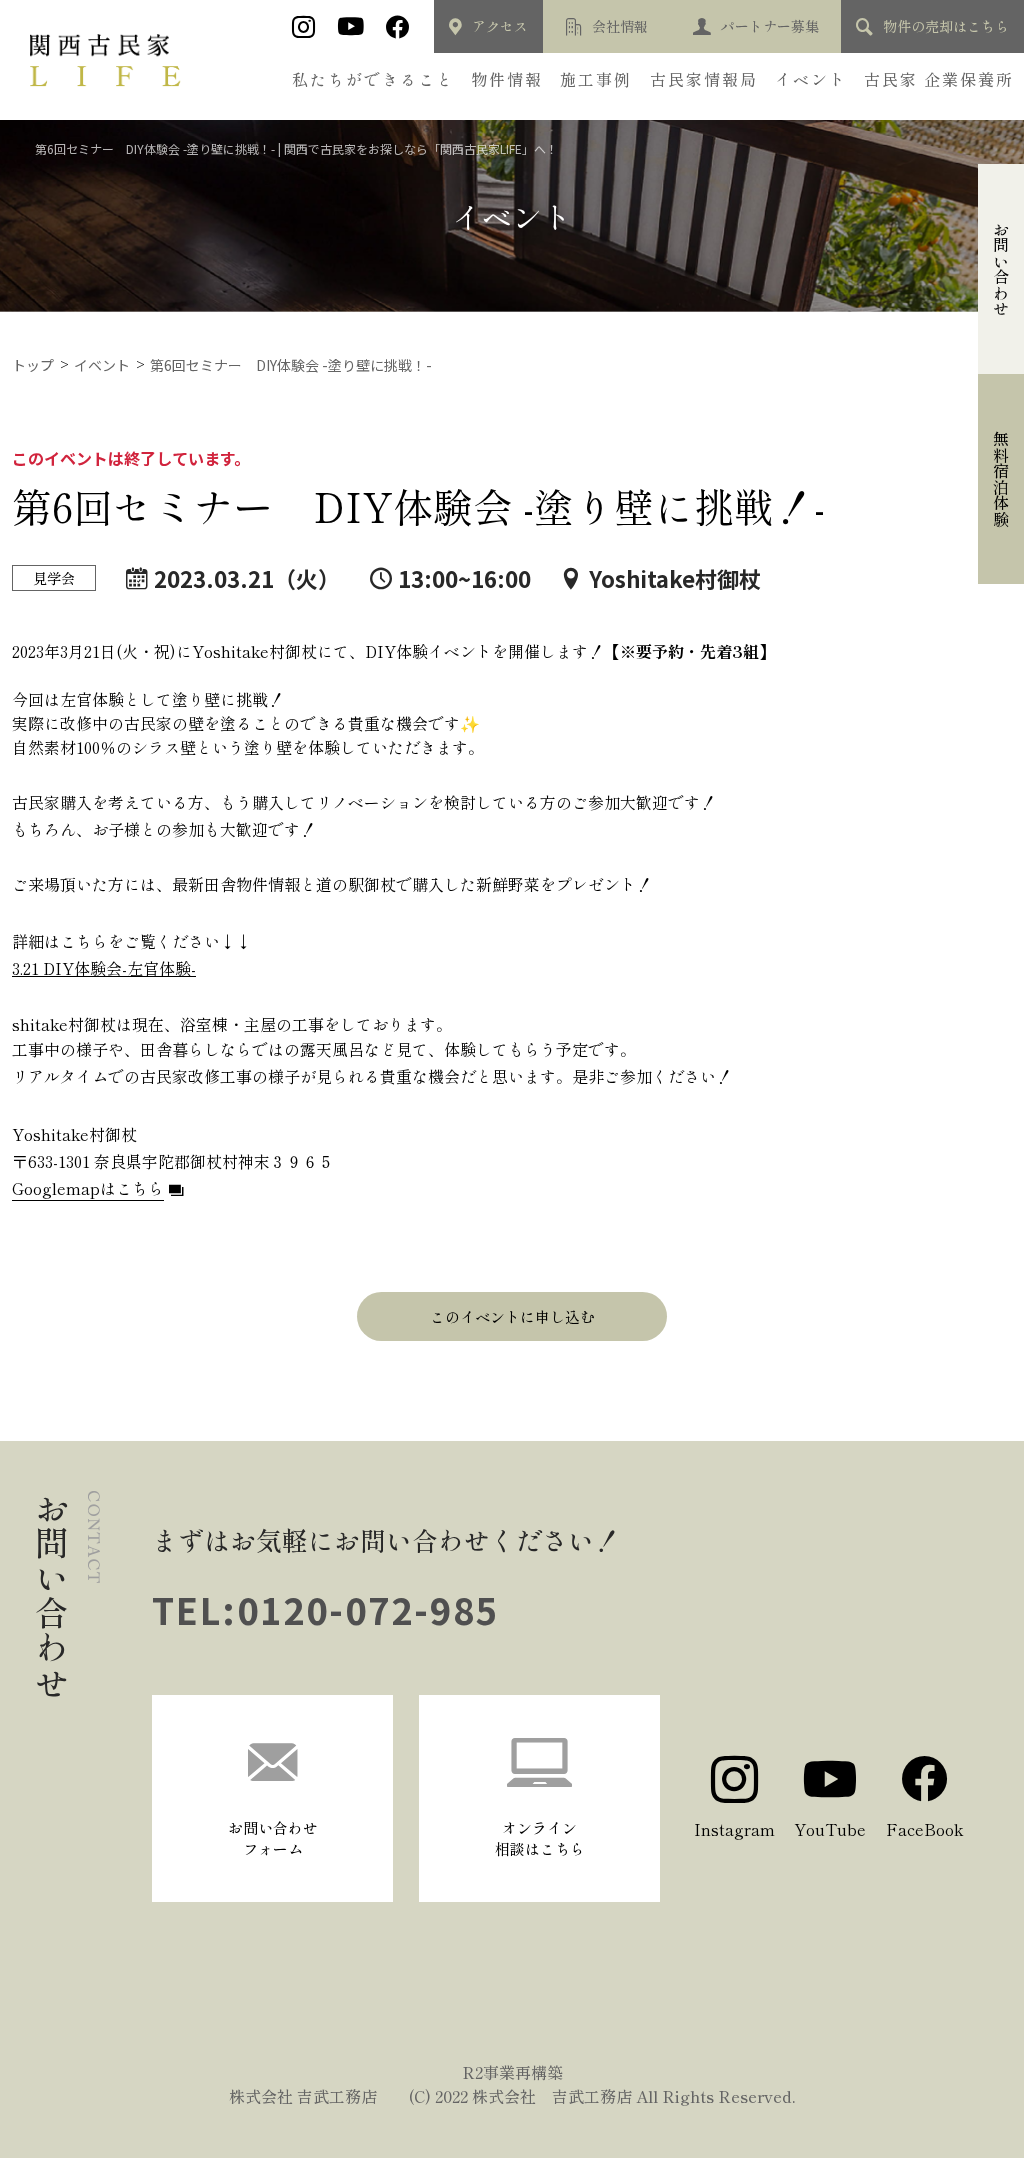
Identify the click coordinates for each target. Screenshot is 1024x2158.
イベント (811, 79)
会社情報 (620, 26)
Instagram (734, 1829)
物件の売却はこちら (946, 26)
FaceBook (924, 1829)
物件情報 (507, 79)
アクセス (500, 26)
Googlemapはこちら (88, 1188)
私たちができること (373, 79)
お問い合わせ (1001, 269)
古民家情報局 (704, 79)
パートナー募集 (770, 26)
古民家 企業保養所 (939, 79)
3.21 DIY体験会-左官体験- (104, 968)
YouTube (830, 1829)
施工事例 (596, 79)
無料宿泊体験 (1001, 479)
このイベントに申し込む (512, 1316)
